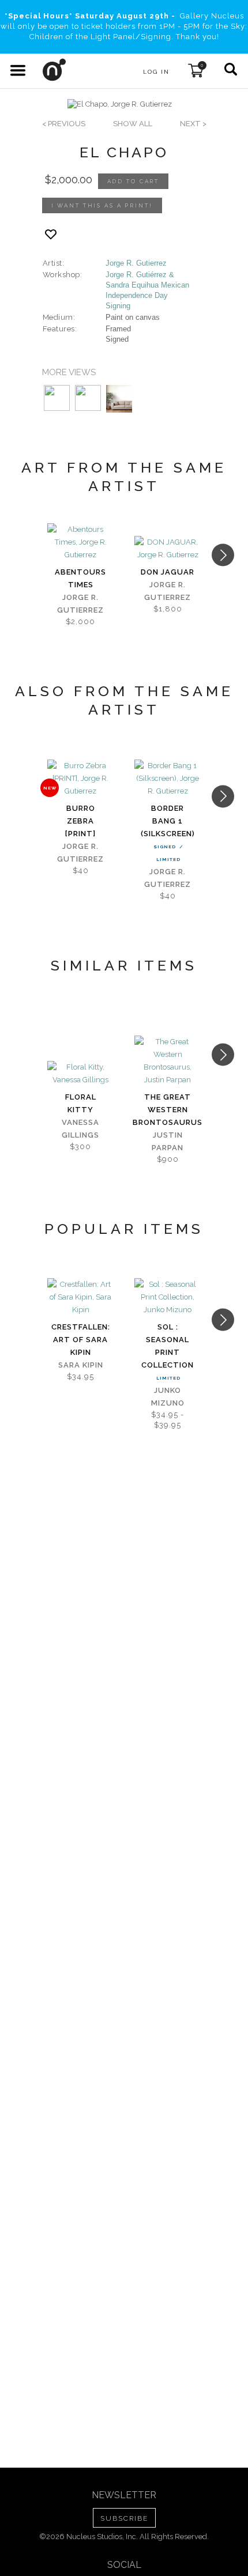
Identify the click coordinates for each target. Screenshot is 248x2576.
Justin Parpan (168, 1141)
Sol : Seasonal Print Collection (168, 1346)
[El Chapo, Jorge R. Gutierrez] (120, 104)
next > (193, 124)
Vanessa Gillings (80, 1129)
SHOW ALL (133, 124)
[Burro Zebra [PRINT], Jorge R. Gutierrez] (80, 779)
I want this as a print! (102, 205)
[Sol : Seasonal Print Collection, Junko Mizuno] (168, 1297)
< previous (64, 124)
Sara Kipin (81, 1365)
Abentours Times (80, 578)
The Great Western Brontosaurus (168, 1110)
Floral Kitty (81, 1103)
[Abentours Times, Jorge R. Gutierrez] (80, 542)
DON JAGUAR (168, 572)
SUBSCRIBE (124, 2518)
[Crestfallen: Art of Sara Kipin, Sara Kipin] (80, 1297)
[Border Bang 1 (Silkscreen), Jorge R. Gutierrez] (168, 779)
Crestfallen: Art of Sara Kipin (81, 1340)
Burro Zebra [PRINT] (80, 821)
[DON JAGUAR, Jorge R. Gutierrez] (168, 549)
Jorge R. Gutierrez (136, 263)
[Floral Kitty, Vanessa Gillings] (80, 1074)
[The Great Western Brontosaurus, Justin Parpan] (168, 1061)
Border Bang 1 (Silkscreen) (168, 821)
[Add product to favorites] (51, 234)
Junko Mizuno (168, 1397)
